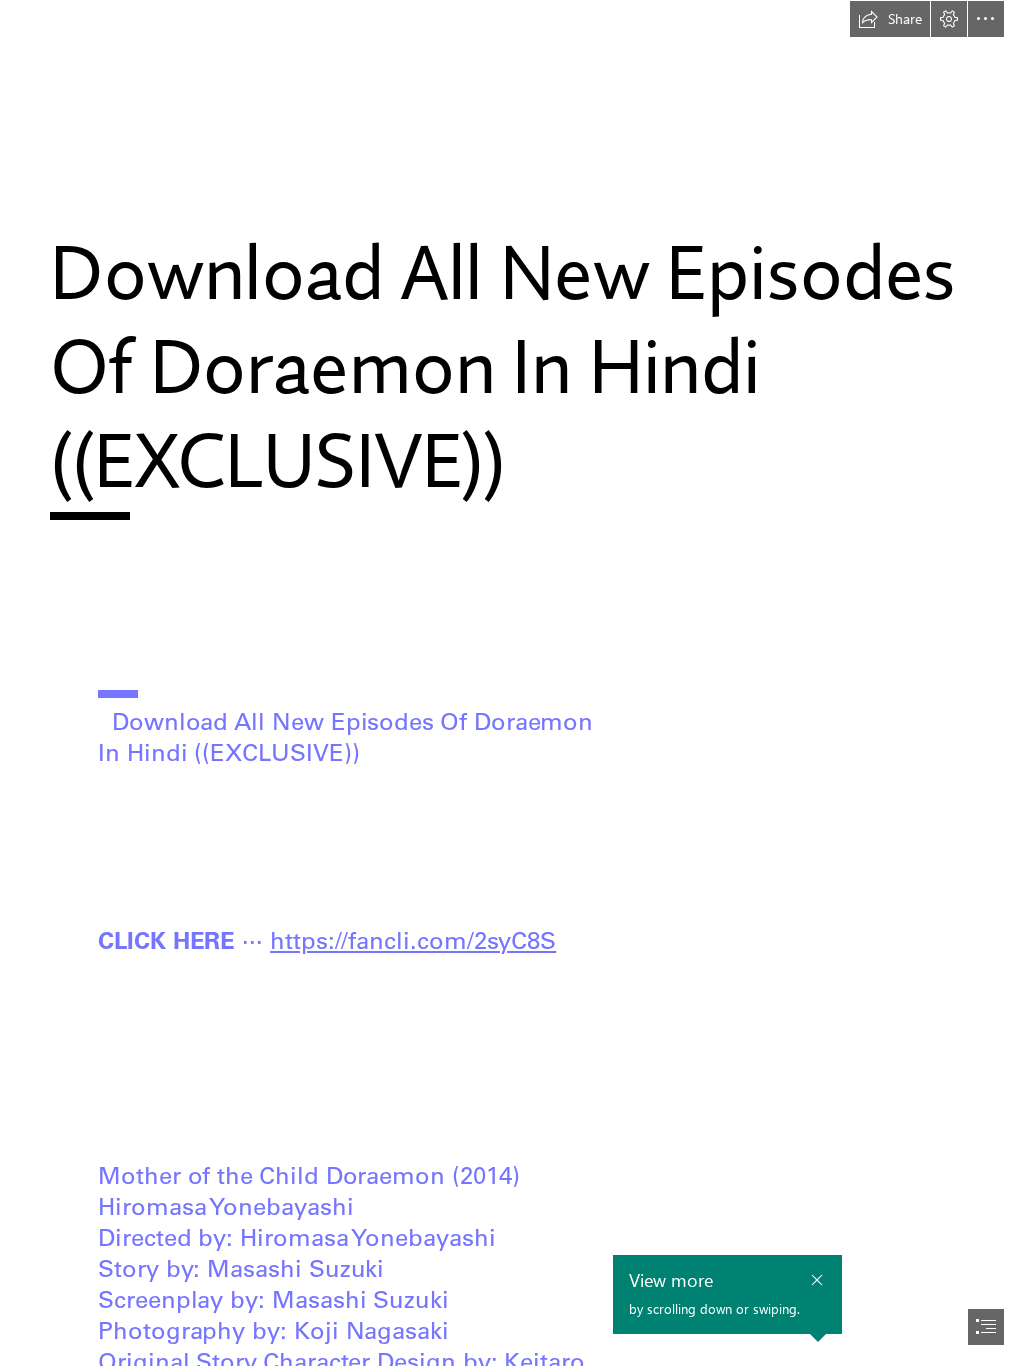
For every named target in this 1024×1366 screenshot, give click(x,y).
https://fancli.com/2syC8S (413, 940)
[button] (890, 19)
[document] (512, 683)
